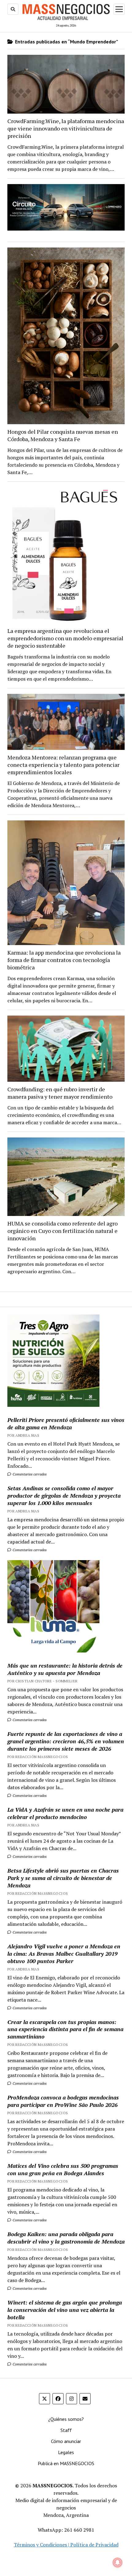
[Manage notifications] (118, 2562)
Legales (66, 2452)
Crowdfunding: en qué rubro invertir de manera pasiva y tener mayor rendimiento (60, 1093)
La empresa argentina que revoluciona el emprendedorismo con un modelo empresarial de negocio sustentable (65, 638)
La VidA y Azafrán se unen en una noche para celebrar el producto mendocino (65, 1813)
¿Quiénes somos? (66, 2419)
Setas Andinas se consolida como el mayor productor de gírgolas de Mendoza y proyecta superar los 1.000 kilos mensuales (64, 1495)
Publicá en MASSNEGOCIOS (66, 2463)
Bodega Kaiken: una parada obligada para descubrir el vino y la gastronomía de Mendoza (66, 2238)
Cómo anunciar (66, 2441)
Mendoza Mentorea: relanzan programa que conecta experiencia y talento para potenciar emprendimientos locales (63, 765)
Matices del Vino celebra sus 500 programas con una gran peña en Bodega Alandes (63, 2169)
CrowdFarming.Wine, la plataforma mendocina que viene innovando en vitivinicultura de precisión (66, 128)
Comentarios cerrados (29, 1474)
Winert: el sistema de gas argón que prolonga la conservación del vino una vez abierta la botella (65, 2310)
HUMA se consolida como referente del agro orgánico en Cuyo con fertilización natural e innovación (62, 1231)
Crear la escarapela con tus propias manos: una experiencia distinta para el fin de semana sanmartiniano (65, 2029)
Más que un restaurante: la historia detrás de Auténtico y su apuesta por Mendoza (65, 1669)
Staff (66, 2430)
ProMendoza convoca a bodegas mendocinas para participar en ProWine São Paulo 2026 (63, 2101)
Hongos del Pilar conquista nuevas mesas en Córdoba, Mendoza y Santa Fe (63, 435)
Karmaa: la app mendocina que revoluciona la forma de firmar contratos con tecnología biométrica (64, 960)
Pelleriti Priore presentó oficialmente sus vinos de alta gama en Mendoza (66, 1423)
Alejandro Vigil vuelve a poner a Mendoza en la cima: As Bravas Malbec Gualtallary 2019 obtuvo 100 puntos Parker (64, 1954)
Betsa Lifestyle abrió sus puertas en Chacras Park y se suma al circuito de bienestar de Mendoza (63, 1878)
